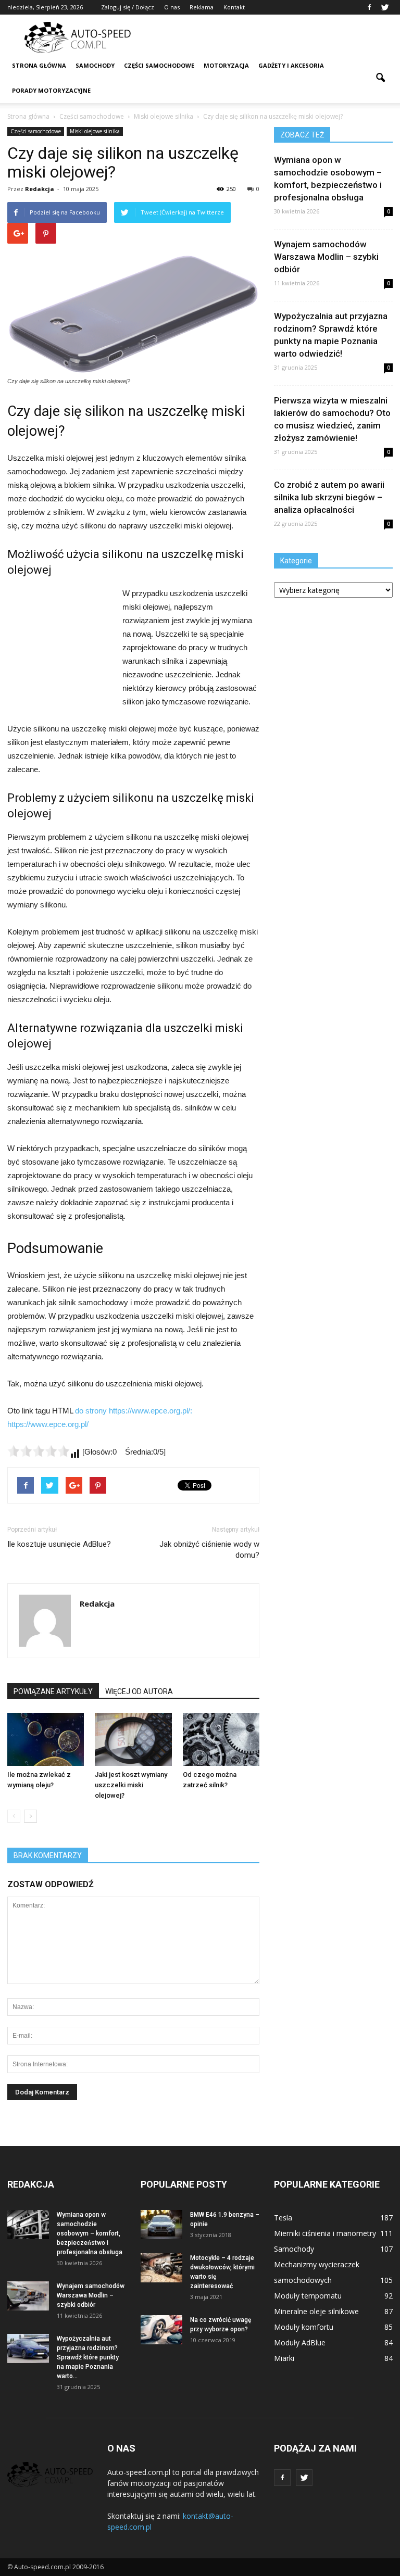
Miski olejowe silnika (95, 131)
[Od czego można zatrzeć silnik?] (221, 1739)
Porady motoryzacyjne (51, 90)
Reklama (202, 7)
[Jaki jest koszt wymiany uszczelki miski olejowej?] (133, 1739)
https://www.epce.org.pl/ (48, 1424)
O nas (172, 7)
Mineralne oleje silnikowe (316, 2311)
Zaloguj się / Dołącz (128, 7)
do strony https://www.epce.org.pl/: (134, 1411)
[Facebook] (369, 7)
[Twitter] (385, 7)
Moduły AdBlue (300, 2343)
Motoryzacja (226, 65)
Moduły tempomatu (308, 2296)
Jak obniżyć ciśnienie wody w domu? (209, 1550)
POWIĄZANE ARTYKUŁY (53, 1691)
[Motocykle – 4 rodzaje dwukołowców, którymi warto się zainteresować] (161, 2268)
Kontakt (234, 7)
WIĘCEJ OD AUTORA (139, 1691)
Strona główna (39, 65)
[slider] (39, 1451)
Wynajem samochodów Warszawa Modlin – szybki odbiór (326, 257)
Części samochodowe (159, 65)
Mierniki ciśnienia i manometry (325, 2233)
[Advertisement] (270, 37)
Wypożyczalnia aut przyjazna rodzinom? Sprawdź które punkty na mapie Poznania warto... (88, 2357)
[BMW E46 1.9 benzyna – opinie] (161, 2225)
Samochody (95, 65)
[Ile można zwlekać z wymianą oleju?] (46, 1739)
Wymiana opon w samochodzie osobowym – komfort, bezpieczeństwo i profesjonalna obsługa (90, 2233)
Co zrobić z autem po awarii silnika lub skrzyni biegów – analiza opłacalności (329, 497)
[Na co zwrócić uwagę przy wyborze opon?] (161, 2330)
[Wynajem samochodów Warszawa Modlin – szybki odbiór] (28, 2296)
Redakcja (40, 189)
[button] (380, 78)
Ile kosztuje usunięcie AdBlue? (59, 1544)
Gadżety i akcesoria (291, 65)
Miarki (284, 2358)
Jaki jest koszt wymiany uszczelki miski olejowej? (131, 1785)
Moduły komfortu (304, 2327)
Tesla (283, 2218)
